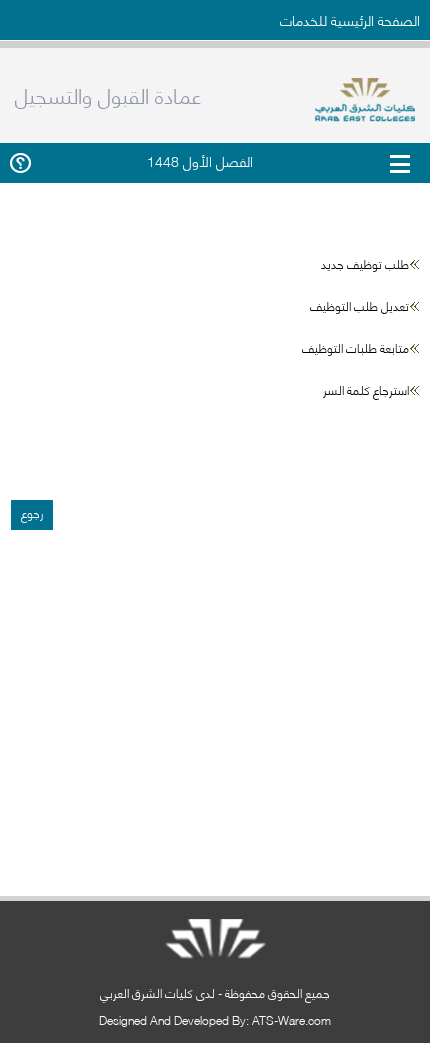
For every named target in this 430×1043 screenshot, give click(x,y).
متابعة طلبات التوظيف (355, 347)
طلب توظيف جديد (365, 263)
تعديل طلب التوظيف (359, 305)
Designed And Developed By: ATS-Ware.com (215, 1019)
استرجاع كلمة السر (366, 389)
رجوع (32, 512)
